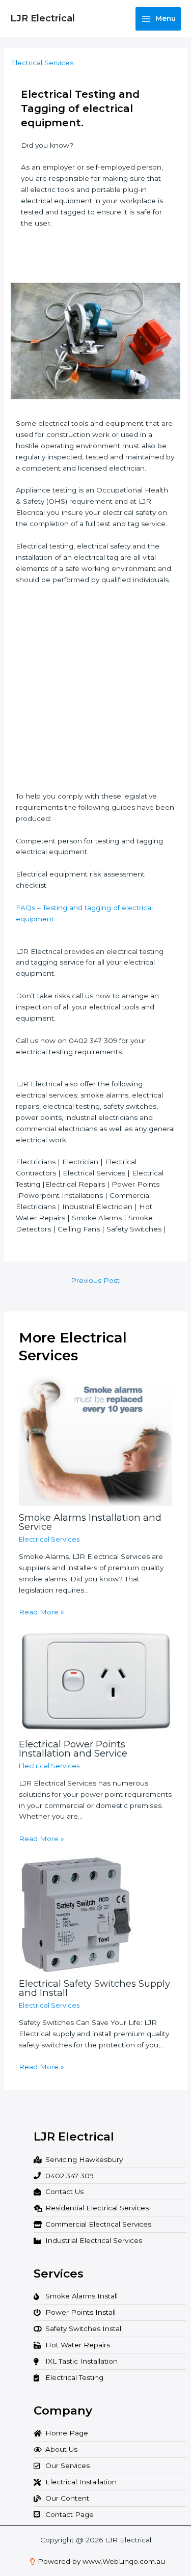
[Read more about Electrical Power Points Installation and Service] (96, 1681)
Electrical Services (42, 63)
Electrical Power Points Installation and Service (73, 1749)
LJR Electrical (43, 18)
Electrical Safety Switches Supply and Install (94, 1988)
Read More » (42, 1612)
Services (59, 2273)
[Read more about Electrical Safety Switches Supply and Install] (76, 1914)
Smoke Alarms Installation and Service (90, 1522)
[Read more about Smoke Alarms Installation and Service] (96, 1440)
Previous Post (95, 1280)
